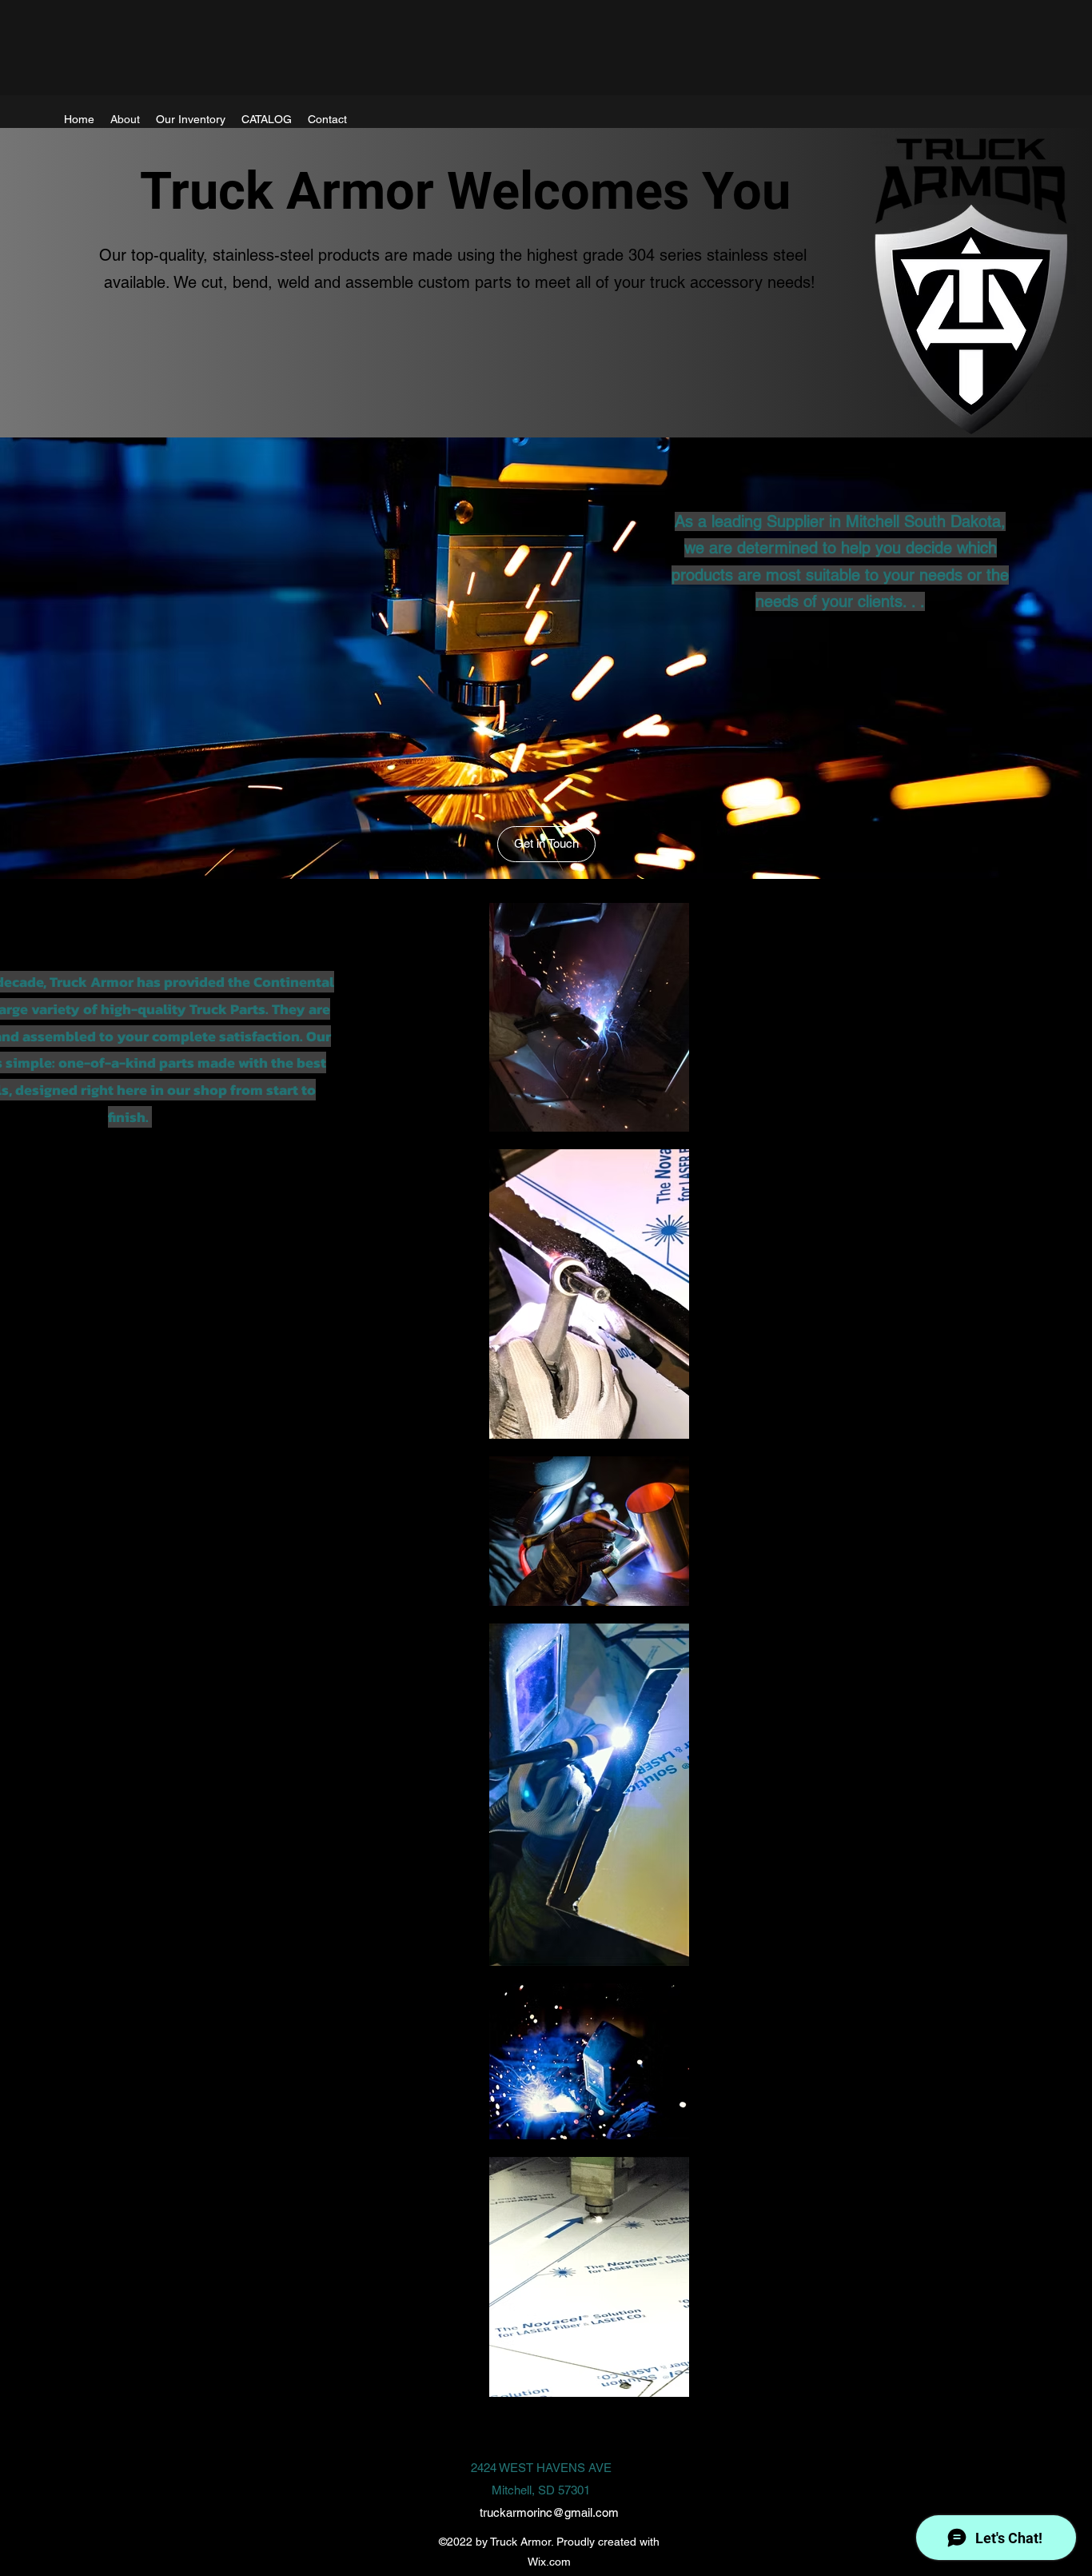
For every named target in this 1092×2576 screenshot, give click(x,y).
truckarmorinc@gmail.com (549, 2512)
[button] (546, 844)
